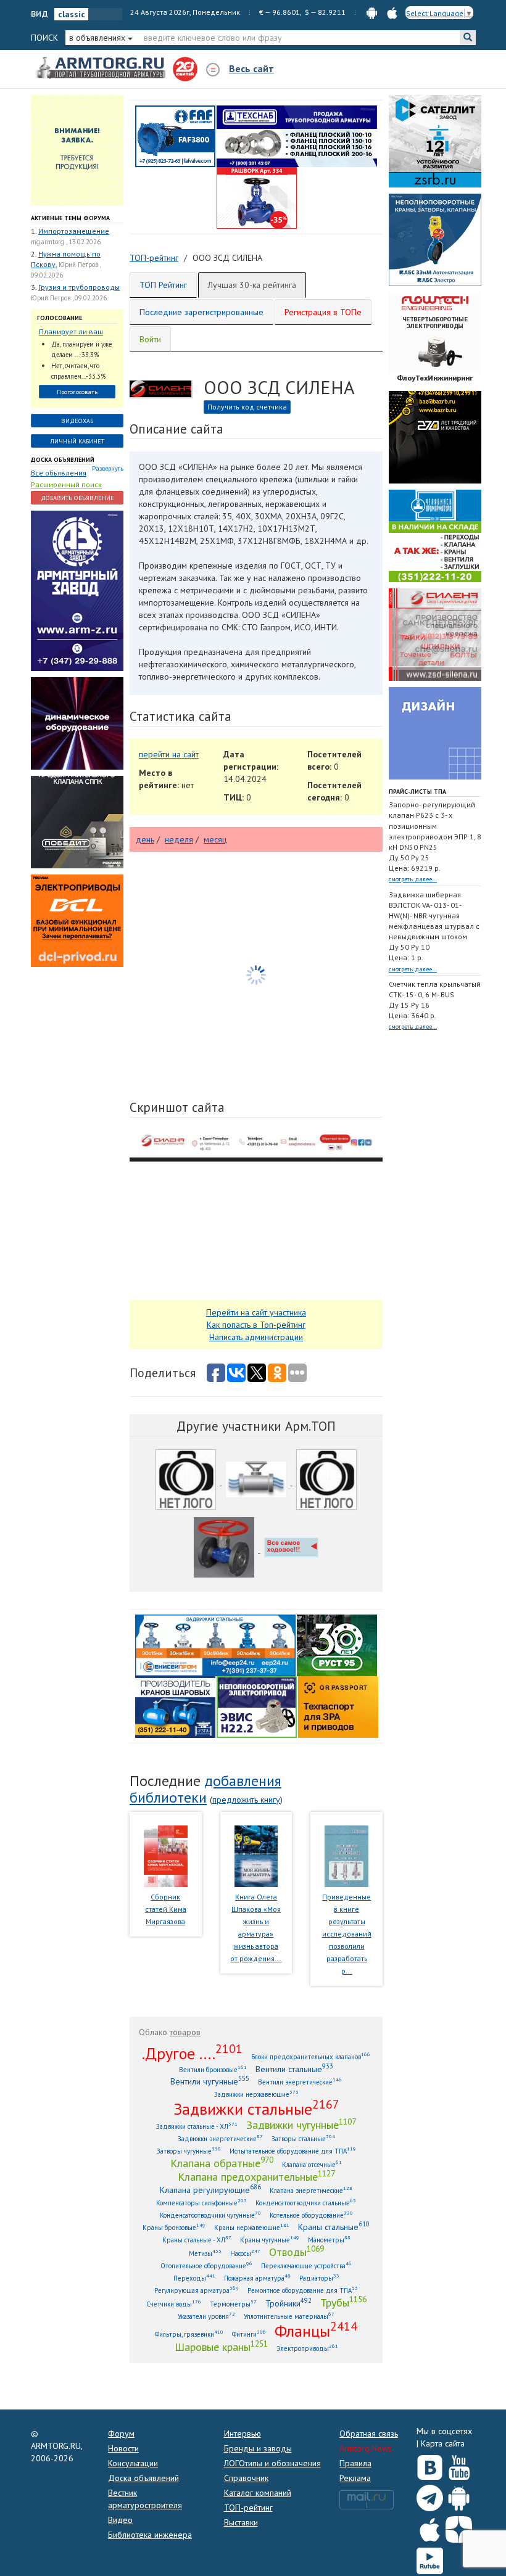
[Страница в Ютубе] (459, 2465)
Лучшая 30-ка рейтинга (252, 285)
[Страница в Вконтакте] (430, 2465)
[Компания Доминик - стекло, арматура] (291, 1550)
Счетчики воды (174, 2304)
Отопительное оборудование (206, 2265)
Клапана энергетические (311, 2190)
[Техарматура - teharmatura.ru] (257, 1482)
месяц (215, 839)
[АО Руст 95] (337, 1645)
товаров (185, 2032)
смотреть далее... (413, 879)
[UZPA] (187, 1482)
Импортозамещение (74, 231)
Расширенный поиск (66, 484)
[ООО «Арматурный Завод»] (77, 590)
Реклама (355, 2478)
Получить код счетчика (247, 407)
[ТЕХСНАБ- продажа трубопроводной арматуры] (297, 136)
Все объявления (59, 473)
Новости (123, 2448)
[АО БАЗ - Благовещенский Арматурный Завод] (435, 437)
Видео (120, 2520)
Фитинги (249, 2334)
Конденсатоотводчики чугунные (210, 2215)
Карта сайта (443, 2443)
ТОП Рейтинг (163, 285)
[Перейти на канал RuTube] (430, 2558)
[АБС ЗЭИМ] (435, 239)
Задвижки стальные (256, 2109)
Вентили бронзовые (213, 2069)
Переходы (194, 2278)
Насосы (245, 2253)
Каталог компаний (258, 2493)
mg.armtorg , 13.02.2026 (66, 242)
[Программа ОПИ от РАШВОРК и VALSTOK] (257, 197)
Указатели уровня (206, 2316)
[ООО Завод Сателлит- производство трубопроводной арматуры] (435, 141)
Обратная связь (369, 2434)
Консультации (133, 2463)
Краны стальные (334, 2227)
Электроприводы (307, 2348)
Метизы (205, 2253)
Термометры (233, 2304)
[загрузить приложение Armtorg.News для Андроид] (372, 12)
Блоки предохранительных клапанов (311, 2056)
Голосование (60, 318)
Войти (150, 339)
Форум (121, 2434)
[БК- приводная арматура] (77, 920)
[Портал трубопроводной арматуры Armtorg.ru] (102, 68)
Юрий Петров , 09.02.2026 (69, 298)
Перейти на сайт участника (256, 1312)
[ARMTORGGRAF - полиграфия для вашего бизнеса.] (435, 733)
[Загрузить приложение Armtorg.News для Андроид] (459, 2495)
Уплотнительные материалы (289, 2316)
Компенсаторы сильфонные (201, 2203)
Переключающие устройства (306, 2265)
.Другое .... (192, 2053)
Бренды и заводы (258, 2448)
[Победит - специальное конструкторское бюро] (77, 821)
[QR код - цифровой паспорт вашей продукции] (338, 1706)
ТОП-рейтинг (248, 2508)
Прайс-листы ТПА (417, 792)
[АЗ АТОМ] (326, 1482)
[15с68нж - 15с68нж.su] (225, 1550)
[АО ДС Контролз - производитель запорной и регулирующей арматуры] (77, 723)
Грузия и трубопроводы (79, 287)
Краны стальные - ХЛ (197, 2240)
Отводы (297, 2252)
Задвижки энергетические (220, 2138)
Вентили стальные (294, 2069)
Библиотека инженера (150, 2535)
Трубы (343, 2302)
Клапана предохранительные (256, 2176)
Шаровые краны (221, 2347)
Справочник (246, 2478)
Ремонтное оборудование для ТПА (303, 2290)
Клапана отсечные (312, 2164)
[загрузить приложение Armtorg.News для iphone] (392, 12)
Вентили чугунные (210, 2081)
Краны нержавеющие (252, 2227)
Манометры (329, 2240)
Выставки (241, 2522)
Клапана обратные (222, 2163)
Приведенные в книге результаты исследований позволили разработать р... (347, 1934)
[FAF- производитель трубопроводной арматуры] (175, 136)
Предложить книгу (246, 1800)
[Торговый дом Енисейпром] (215, 1645)
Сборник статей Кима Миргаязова (166, 1909)
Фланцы (316, 2331)
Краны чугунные (270, 2240)
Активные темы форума (70, 218)
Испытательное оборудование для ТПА (293, 2151)
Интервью (243, 2434)
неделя (179, 839)
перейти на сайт (169, 754)
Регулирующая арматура (197, 2290)
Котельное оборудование (311, 2215)
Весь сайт (251, 68)
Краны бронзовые (174, 2227)
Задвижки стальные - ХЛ (197, 2126)
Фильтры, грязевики (189, 2334)
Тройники (288, 2303)
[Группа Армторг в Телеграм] (430, 2496)
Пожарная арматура (257, 2278)
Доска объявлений (63, 460)
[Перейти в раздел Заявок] (77, 150)
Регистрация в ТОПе (323, 312)
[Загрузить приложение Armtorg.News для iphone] (430, 2527)
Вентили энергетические (300, 2082)
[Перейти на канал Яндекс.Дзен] (459, 2527)
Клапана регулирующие (210, 2190)
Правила (355, 2463)
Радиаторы (319, 2278)
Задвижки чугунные (301, 2125)
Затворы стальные (303, 2138)
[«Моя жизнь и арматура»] (256, 1855)
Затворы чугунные (189, 2151)
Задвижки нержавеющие (256, 2094)
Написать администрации (256, 1337)
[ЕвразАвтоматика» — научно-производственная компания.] (257, 1706)
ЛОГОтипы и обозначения (272, 2463)
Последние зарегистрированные (201, 312)
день (145, 839)
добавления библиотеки (205, 1789)
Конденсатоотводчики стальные (306, 2203)
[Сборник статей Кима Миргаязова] (166, 1855)
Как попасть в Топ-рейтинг (256, 1325)
